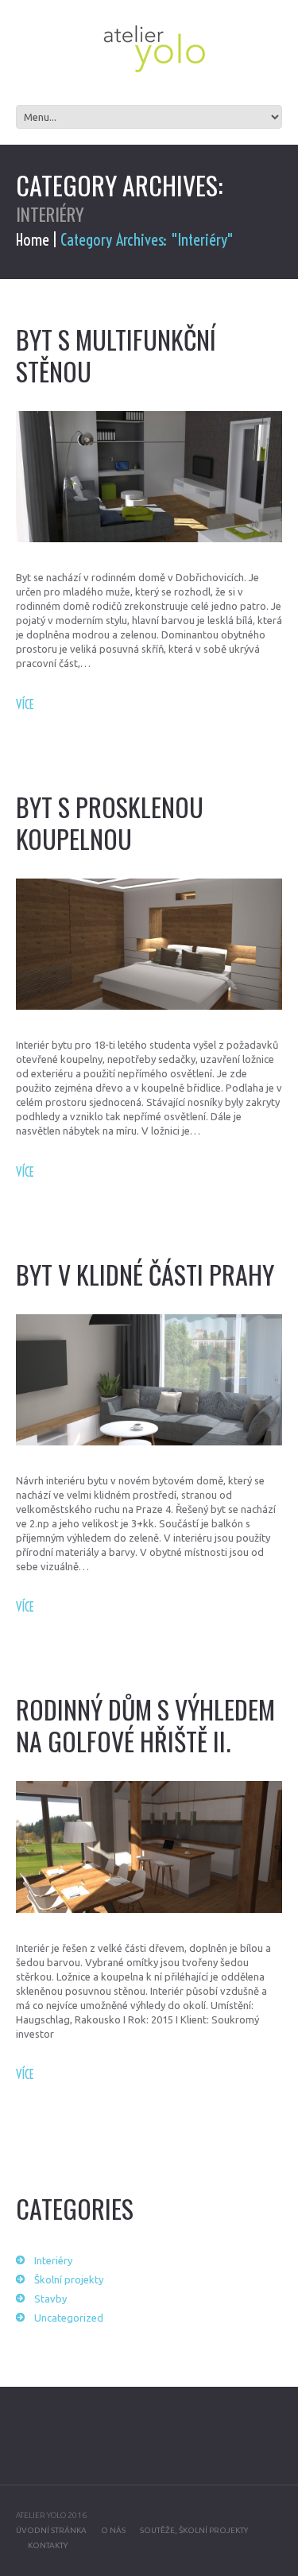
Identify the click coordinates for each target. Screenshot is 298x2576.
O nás (113, 2530)
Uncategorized (69, 2318)
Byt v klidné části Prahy (145, 1274)
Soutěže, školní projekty (194, 2530)
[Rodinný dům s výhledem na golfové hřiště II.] (149, 1847)
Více (25, 704)
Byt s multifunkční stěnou (116, 355)
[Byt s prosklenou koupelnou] (149, 944)
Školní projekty (69, 2279)
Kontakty (48, 2545)
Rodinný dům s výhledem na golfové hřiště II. (145, 1725)
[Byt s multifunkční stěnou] (149, 477)
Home (33, 240)
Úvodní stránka (51, 2530)
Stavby (50, 2299)
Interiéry (53, 2260)
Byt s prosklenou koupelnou (110, 822)
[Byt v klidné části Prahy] (149, 1380)
